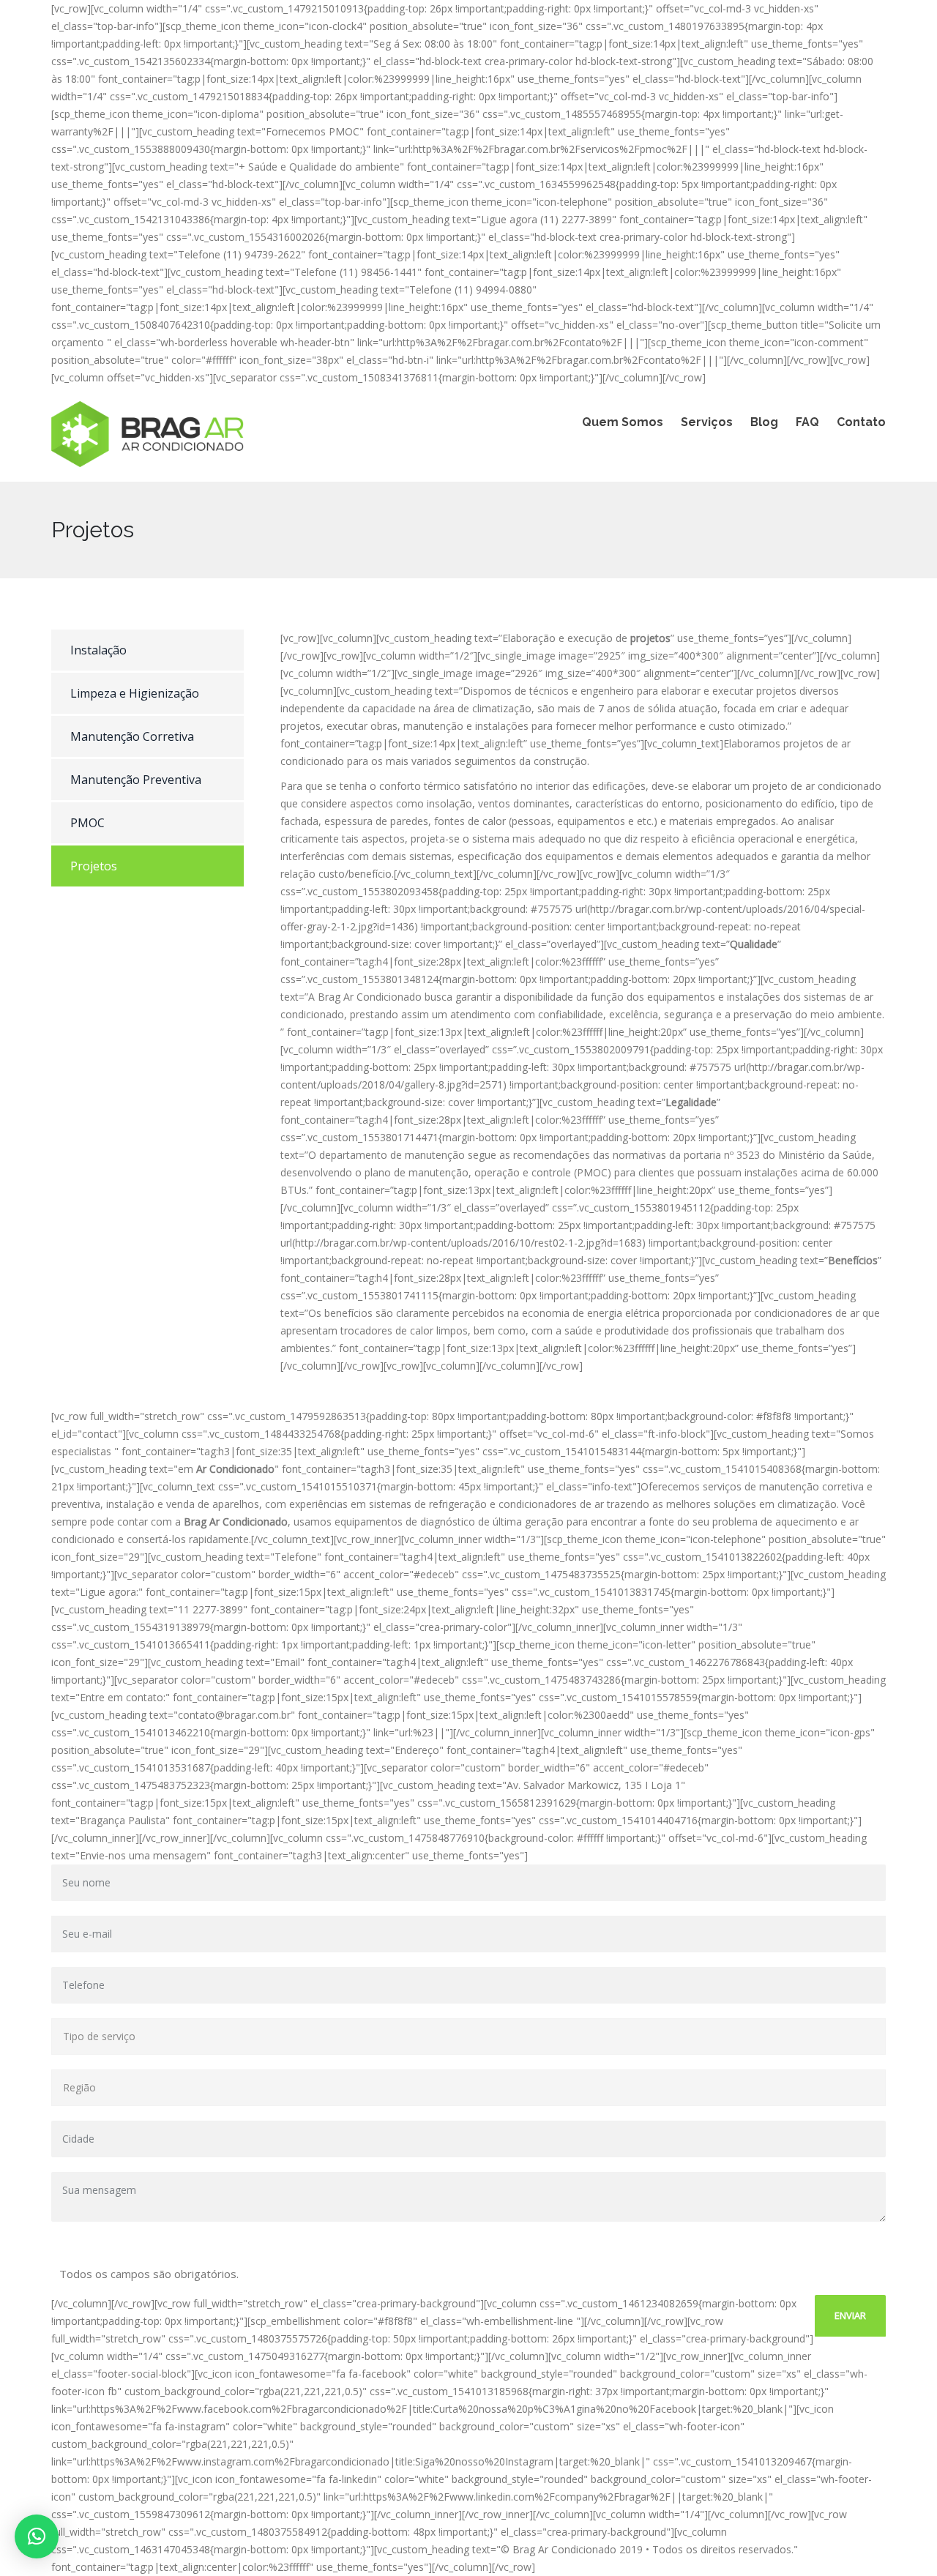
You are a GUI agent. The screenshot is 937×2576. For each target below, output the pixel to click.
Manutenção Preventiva (136, 780)
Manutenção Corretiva (132, 736)
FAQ (807, 422)
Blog (764, 422)
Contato (861, 422)
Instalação (98, 650)
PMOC (87, 823)
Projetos (94, 866)
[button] (37, 2536)
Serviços (707, 422)
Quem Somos (623, 422)
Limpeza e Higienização (135, 693)
